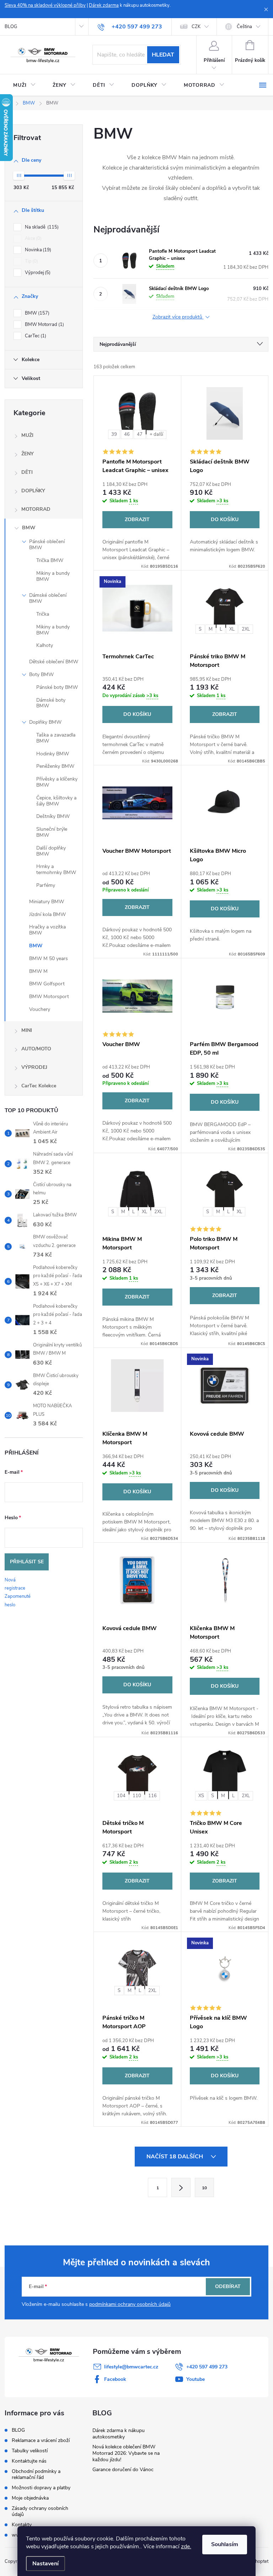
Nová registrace (15, 1584)
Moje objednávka (30, 2498)
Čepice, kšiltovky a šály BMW (56, 801)
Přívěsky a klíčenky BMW (57, 782)
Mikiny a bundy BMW (53, 576)
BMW (36, 313)
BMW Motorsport (49, 997)
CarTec (35, 336)
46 (127, 434)
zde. (186, 2546)
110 (137, 1796)
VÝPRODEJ (34, 1067)
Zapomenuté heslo (18, 1600)
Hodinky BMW (53, 754)
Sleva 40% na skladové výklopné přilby (45, 5)
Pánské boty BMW (57, 687)
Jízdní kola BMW (47, 914)
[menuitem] (24, 85)
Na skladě (41, 227)
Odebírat (228, 2286)
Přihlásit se (27, 1562)
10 (204, 2188)
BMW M (38, 971)
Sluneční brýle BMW (52, 832)
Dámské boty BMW (51, 703)
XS (201, 1796)
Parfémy (46, 885)
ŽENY (28, 454)
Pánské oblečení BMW (47, 545)
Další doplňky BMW (51, 851)
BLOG (11, 27)
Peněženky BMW (55, 766)
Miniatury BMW (47, 902)
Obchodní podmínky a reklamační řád (36, 2474)
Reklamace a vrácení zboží (41, 2440)
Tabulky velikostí (30, 2451)
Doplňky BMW (45, 722)
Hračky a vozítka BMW (47, 930)
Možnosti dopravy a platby (41, 2488)
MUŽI (27, 435)
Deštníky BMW (53, 816)
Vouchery (40, 1009)
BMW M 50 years (49, 958)
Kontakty (22, 2525)
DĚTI (27, 472)
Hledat (163, 55)
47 (140, 434)
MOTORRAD (36, 509)
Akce (33, 239)
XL (232, 629)
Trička (43, 614)
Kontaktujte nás (29, 2461)
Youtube (196, 2379)
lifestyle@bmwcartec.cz (131, 2367)
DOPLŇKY (33, 491)
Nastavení (45, 2564)
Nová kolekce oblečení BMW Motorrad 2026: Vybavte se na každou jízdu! (126, 2453)
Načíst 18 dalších (175, 2157)
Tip (31, 261)
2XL (246, 629)
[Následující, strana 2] (181, 2187)
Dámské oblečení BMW (48, 598)
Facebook (115, 2379)
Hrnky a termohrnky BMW (56, 869)
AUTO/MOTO (36, 1049)
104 (121, 1796)
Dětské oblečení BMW (54, 662)
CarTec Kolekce (39, 1086)
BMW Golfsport (47, 984)
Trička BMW (50, 560)
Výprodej (37, 273)
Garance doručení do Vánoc (123, 2470)
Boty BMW (41, 674)
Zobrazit (137, 520)
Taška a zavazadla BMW (56, 738)
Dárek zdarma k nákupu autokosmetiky (119, 2434)
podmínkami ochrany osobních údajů (130, 2304)
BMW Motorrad (44, 325)
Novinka (37, 250)
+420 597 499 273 (207, 2367)
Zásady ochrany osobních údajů (40, 2511)
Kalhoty (45, 645)
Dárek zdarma (104, 5)
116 (152, 1796)
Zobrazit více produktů (178, 317)
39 (114, 434)
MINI (27, 1030)
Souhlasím (225, 2544)
